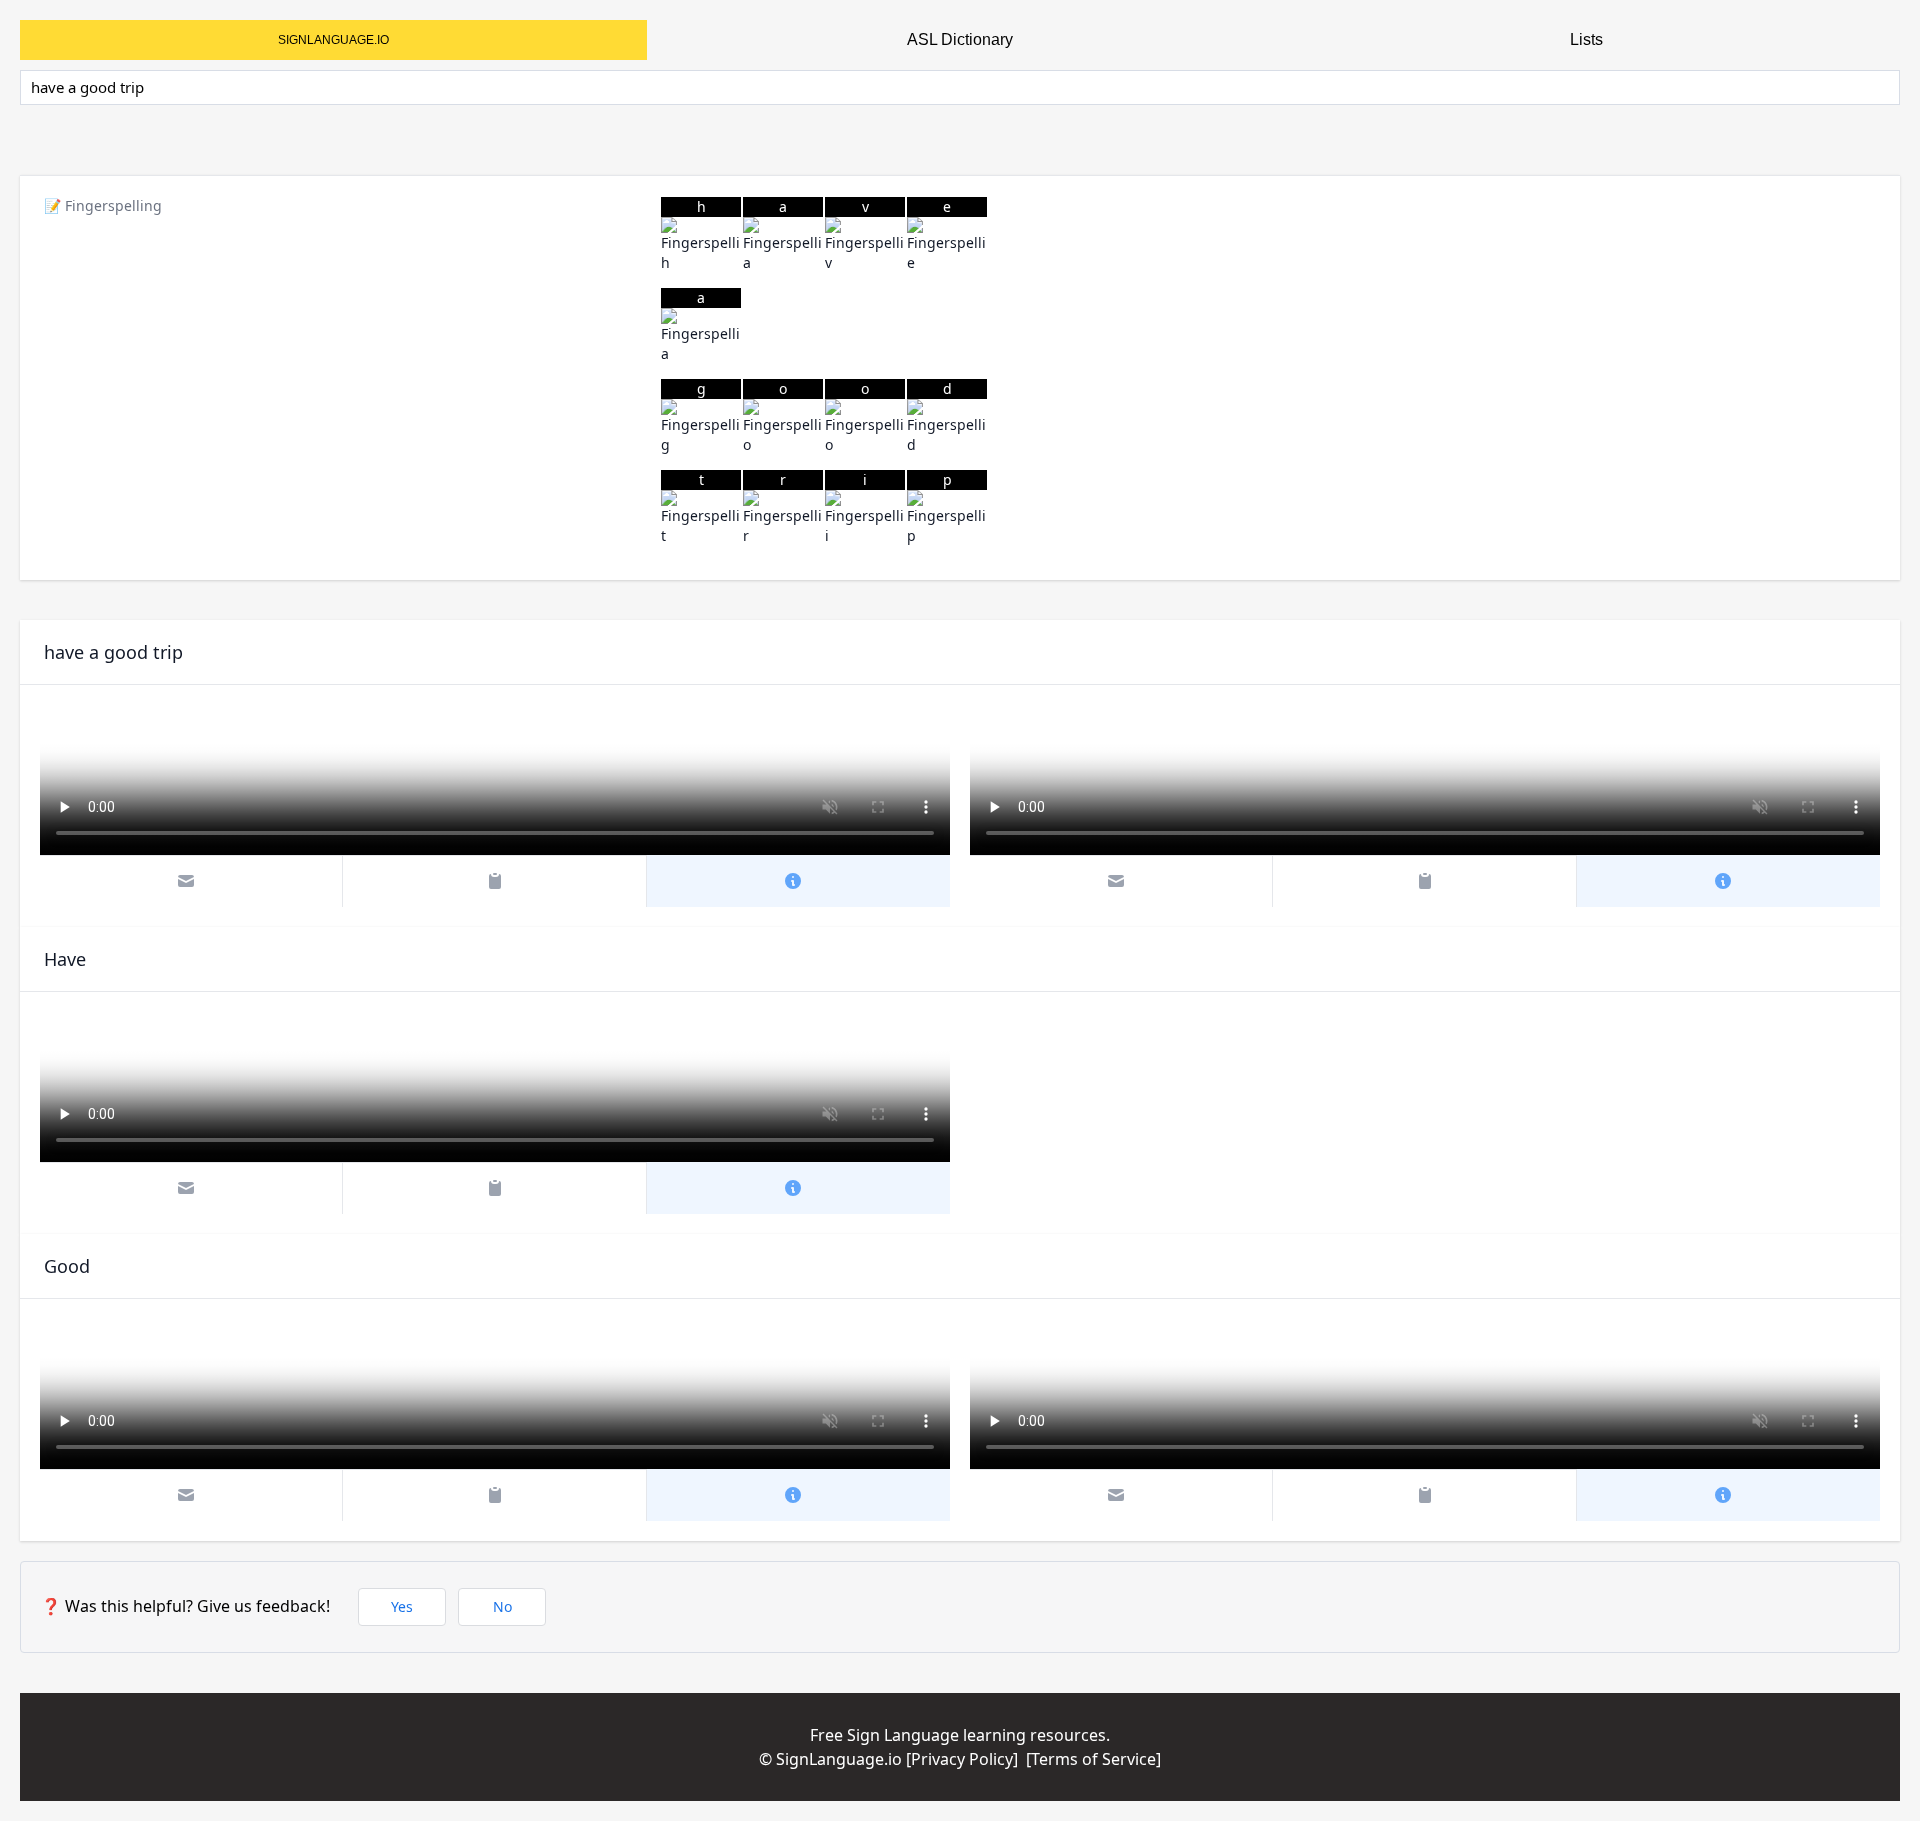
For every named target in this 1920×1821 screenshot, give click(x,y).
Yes (402, 1606)
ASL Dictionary (960, 39)
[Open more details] (799, 881)
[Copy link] (494, 881)
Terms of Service (1093, 1759)
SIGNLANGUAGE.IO (333, 40)
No (502, 1606)
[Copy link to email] (192, 881)
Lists (1586, 39)
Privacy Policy (962, 1759)
